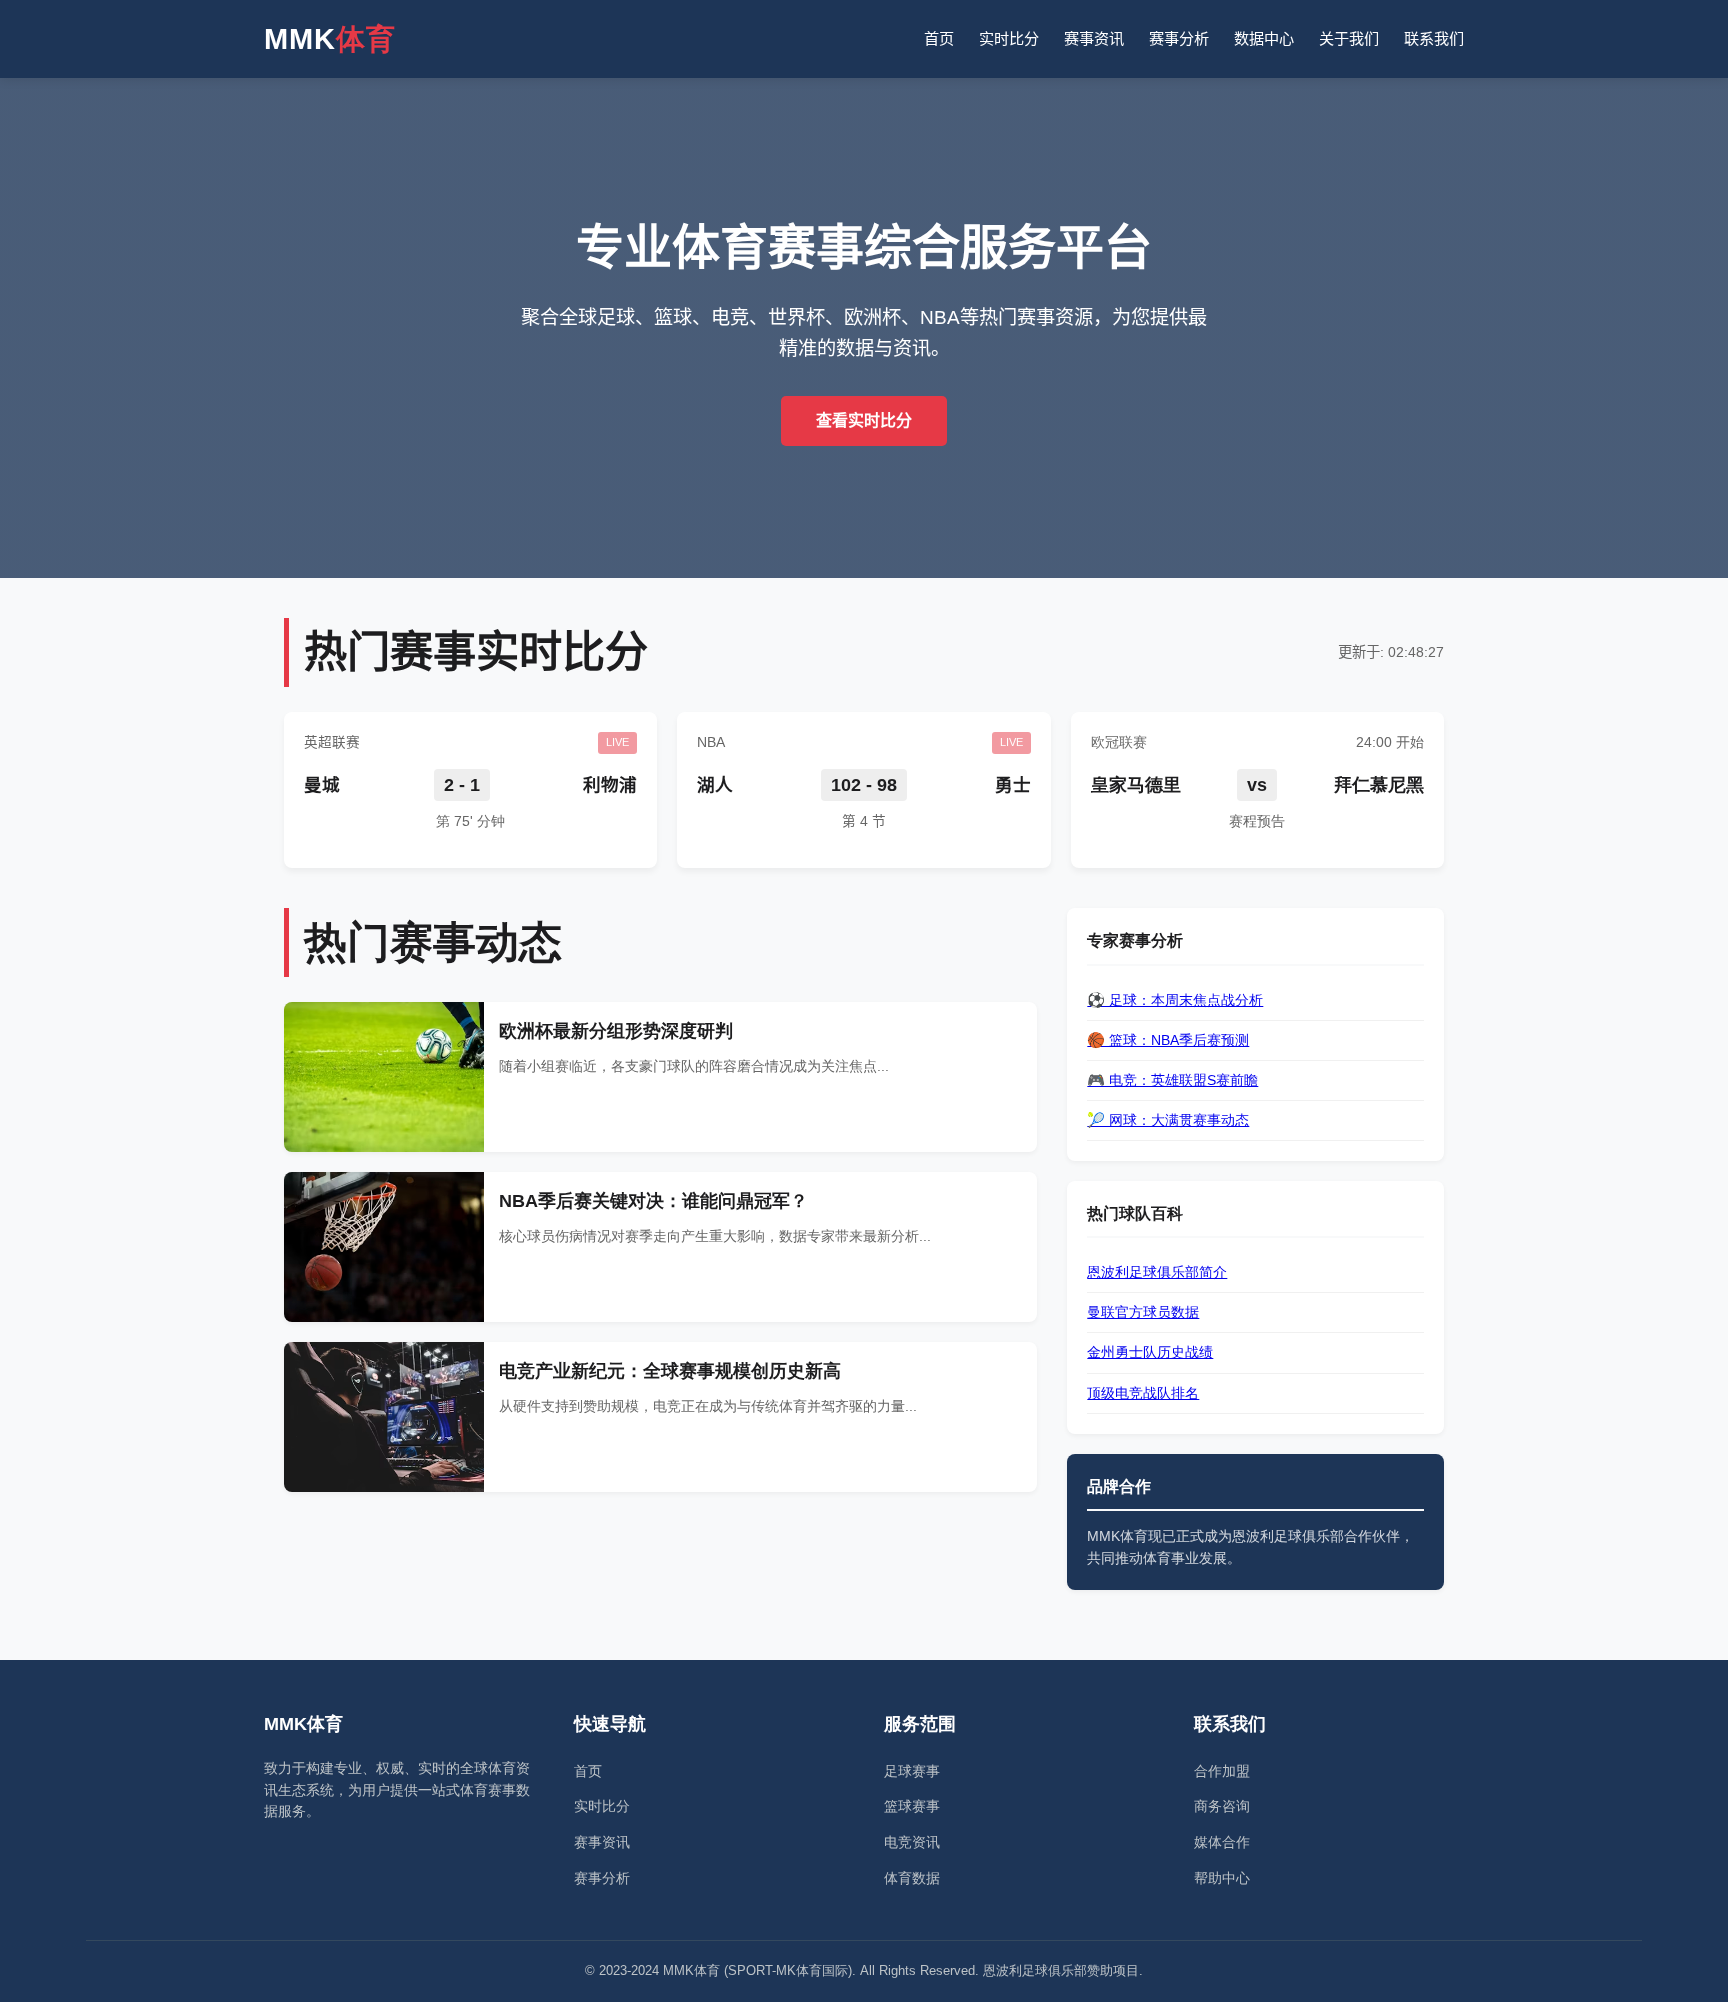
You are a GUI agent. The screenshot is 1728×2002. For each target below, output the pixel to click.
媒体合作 (1222, 1842)
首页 (939, 38)
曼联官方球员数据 (1143, 1312)
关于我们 (1349, 38)
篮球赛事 (912, 1806)
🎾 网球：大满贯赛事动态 (1168, 1120)
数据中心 (1264, 38)
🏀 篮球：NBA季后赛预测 (1168, 1040)
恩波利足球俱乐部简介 (1157, 1272)
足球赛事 (912, 1771)
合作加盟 (1222, 1771)
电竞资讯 (912, 1842)
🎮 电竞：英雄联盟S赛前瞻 (1172, 1080)
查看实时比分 (864, 420)
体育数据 (912, 1878)
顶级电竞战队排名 (1143, 1393)
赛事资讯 (1094, 38)
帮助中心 (1222, 1878)
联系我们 (1434, 38)
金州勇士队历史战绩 (1150, 1352)
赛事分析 (1179, 38)
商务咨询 (1222, 1806)
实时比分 (1009, 38)
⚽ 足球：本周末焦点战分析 (1175, 1000)
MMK (330, 39)
